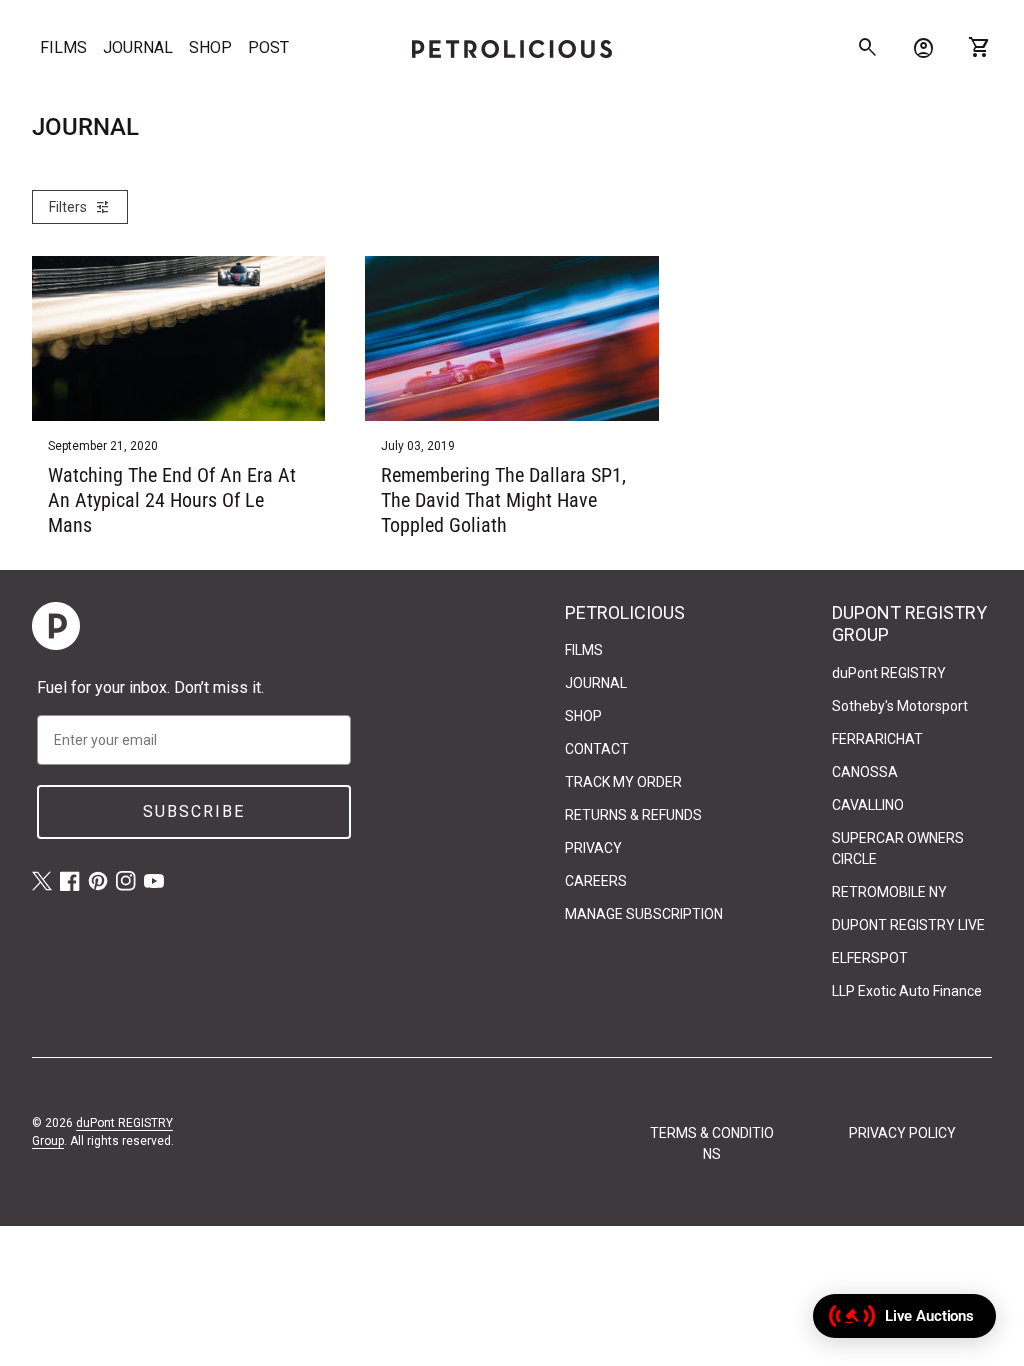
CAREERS (596, 881)
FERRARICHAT (877, 739)
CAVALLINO (868, 805)
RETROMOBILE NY (889, 892)
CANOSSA (865, 772)
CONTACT (597, 749)
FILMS (63, 47)
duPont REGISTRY (889, 673)
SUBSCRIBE (194, 811)
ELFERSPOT (870, 958)
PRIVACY (593, 848)
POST (268, 47)
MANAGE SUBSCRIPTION (644, 914)
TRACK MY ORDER (623, 782)
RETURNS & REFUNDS (633, 815)
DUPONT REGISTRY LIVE (908, 925)
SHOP (210, 47)
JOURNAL (138, 47)
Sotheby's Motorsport (900, 706)
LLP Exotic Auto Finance (907, 991)
